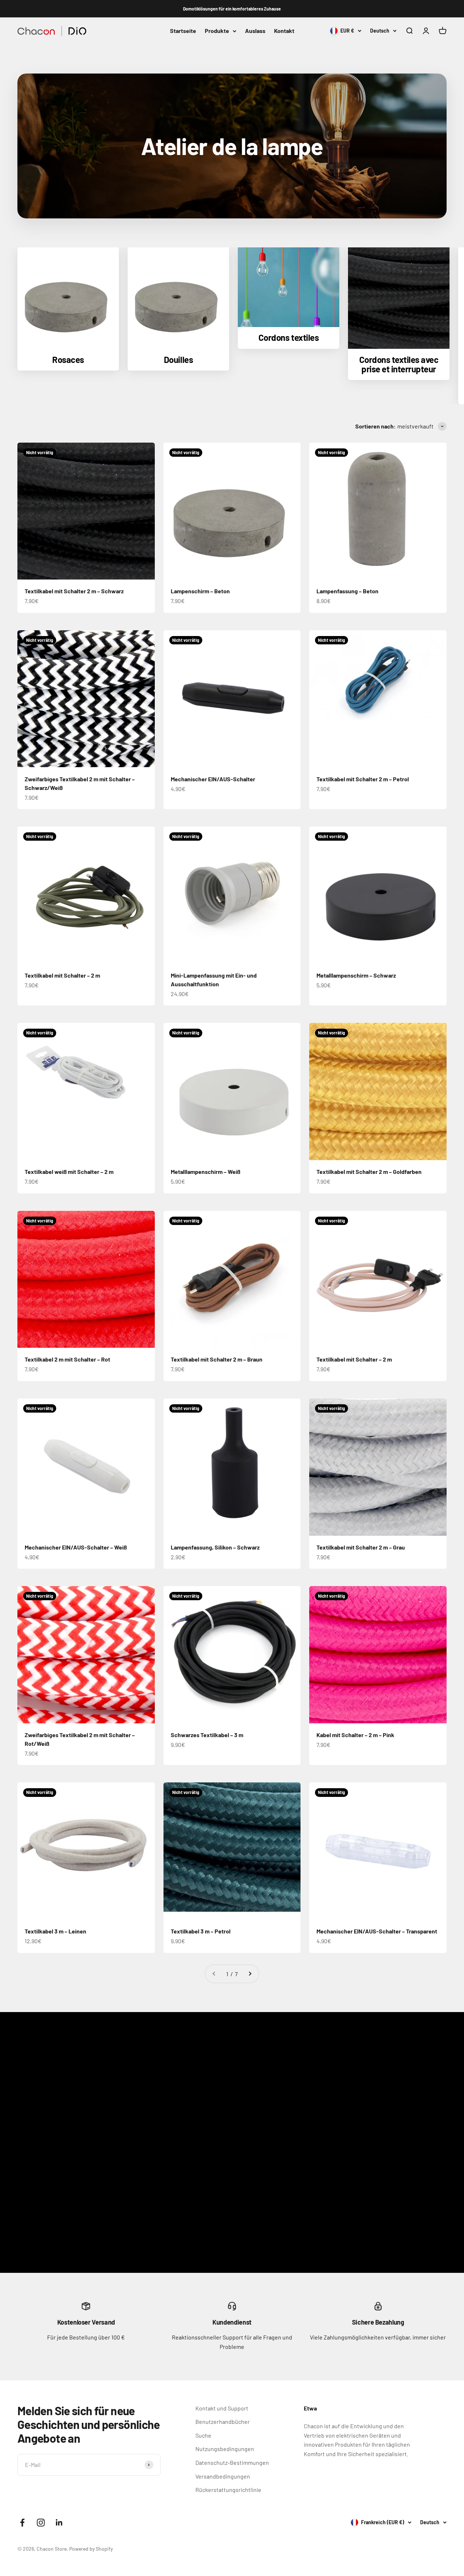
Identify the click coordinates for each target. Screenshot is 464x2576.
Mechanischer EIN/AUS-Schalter (213, 779)
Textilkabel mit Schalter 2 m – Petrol (363, 779)
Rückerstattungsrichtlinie (228, 2490)
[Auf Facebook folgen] (22, 2523)
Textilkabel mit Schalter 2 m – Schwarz (74, 591)
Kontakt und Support (222, 2408)
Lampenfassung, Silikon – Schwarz (215, 1547)
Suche (203, 2435)
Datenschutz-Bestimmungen (232, 2462)
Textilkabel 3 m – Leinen (55, 1931)
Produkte (217, 31)
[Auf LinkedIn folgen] (59, 2523)
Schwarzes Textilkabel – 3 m (207, 1735)
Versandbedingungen (223, 2476)
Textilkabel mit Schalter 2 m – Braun (217, 1359)
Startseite (183, 31)
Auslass (255, 31)
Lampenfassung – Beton (347, 591)
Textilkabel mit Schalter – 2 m (62, 975)
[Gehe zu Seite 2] (250, 1974)
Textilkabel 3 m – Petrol (201, 1931)
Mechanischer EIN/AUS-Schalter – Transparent (377, 1931)
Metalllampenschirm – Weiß (206, 1172)
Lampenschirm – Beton (200, 591)
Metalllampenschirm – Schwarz (356, 975)
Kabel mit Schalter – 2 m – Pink (355, 1735)
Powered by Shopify (91, 2549)
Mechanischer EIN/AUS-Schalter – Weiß (76, 1547)
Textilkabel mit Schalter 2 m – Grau (361, 1547)
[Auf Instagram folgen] (41, 2523)
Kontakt (284, 31)
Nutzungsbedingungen (225, 2449)
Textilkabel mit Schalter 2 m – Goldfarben (369, 1172)
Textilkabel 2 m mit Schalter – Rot (67, 1359)
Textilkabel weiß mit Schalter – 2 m (69, 1172)
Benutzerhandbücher (223, 2422)
